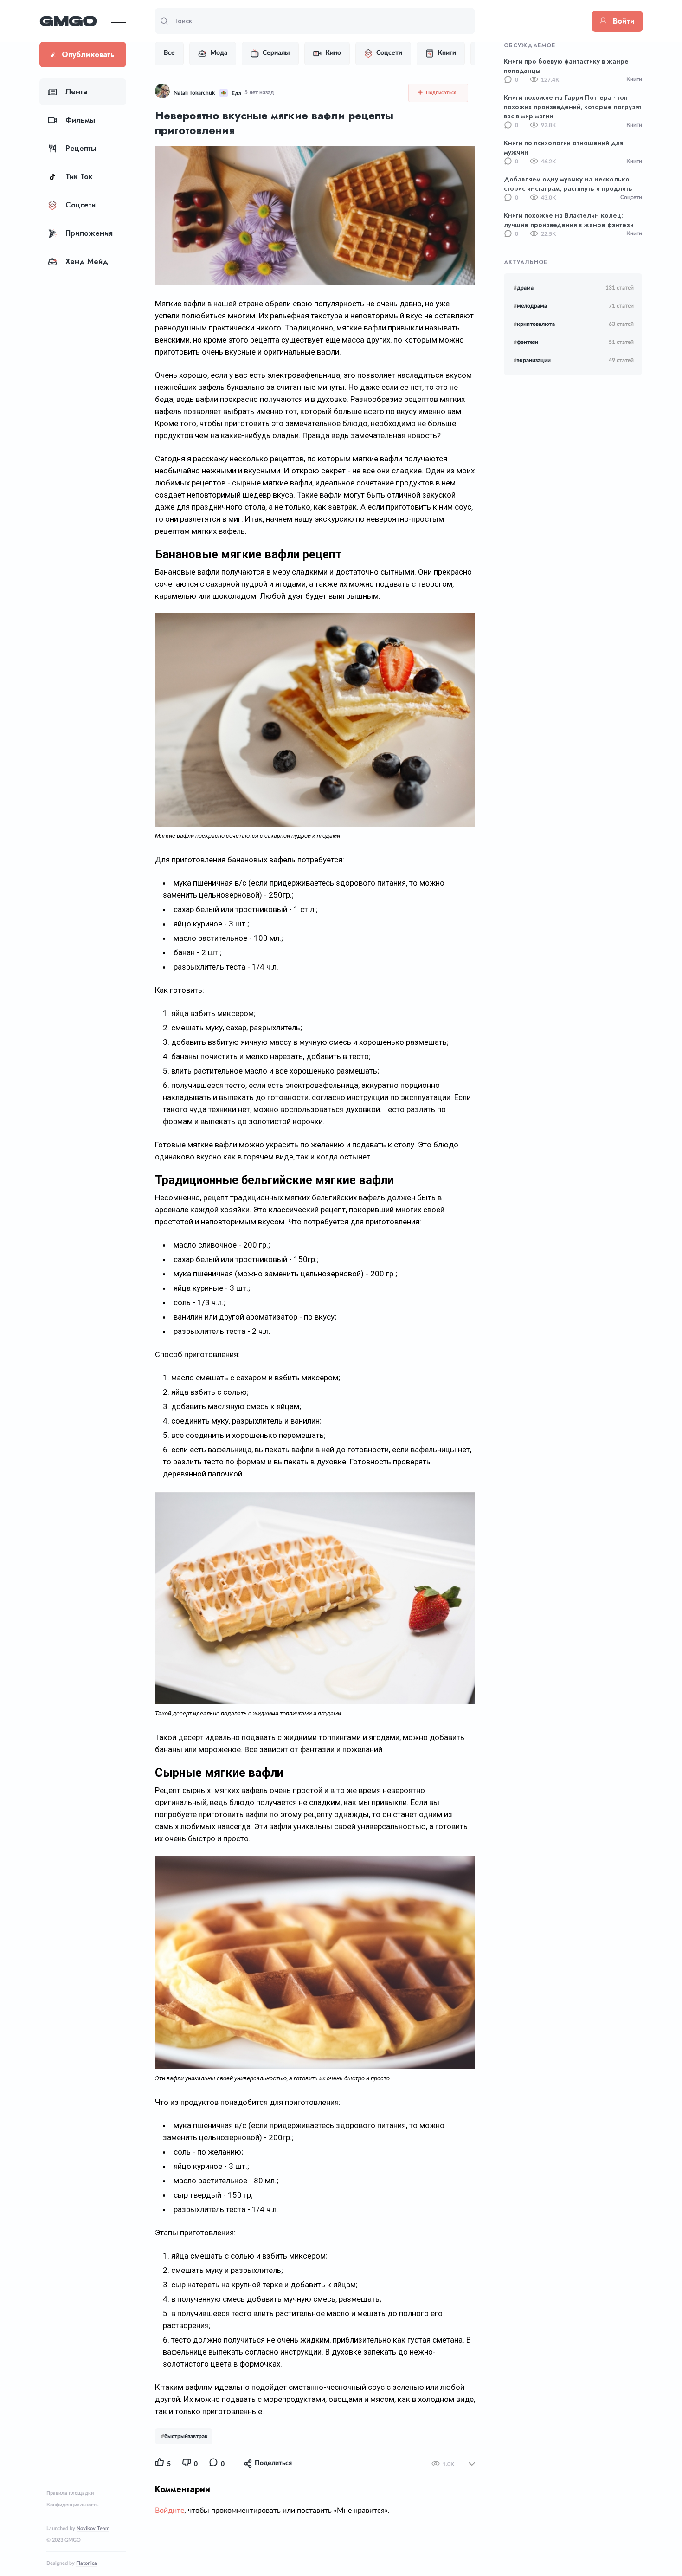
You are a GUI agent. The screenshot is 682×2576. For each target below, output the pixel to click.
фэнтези (526, 342)
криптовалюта (534, 324)
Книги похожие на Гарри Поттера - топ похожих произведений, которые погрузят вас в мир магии (573, 107)
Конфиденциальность (72, 2505)
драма (524, 288)
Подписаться (441, 93)
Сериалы (276, 53)
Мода (219, 53)
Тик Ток (79, 177)
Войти (624, 21)
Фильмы (80, 120)
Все (169, 53)
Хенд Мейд (87, 262)
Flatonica (87, 2563)
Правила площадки (70, 2493)
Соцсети (80, 205)
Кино (333, 53)
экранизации (532, 360)
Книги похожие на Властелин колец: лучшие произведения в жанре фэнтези (569, 220)
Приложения (89, 233)
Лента (76, 92)
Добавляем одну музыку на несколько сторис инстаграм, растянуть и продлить (568, 184)
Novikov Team (93, 2528)
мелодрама (530, 306)
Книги (447, 53)
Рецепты (81, 148)
